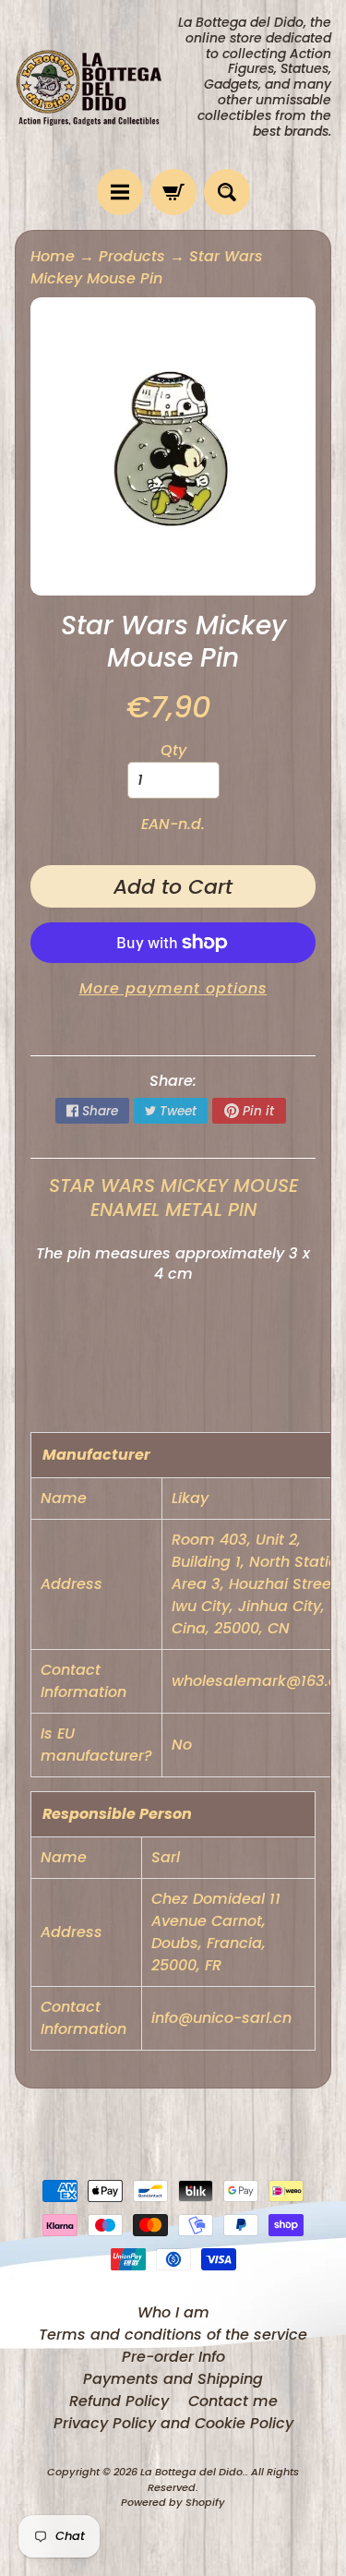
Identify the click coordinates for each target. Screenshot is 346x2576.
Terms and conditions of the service (173, 2335)
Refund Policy (119, 2401)
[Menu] (120, 192)
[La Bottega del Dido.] (94, 84)
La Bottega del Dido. (193, 2472)
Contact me (233, 2401)
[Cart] (173, 192)
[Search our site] (227, 192)
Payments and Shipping (173, 2379)
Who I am (173, 2312)
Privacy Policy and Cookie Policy (173, 2423)
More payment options (173, 988)
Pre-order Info (173, 2357)
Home (53, 256)
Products (132, 256)
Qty (173, 750)
